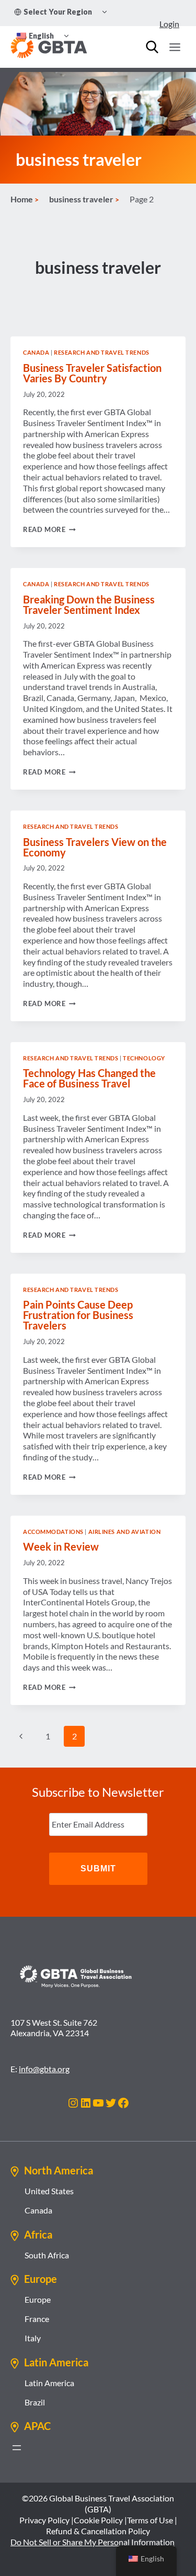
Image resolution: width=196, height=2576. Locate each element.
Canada (36, 352)
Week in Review (61, 1546)
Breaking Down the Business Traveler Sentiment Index (89, 604)
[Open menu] (175, 47)
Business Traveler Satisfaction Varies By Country (92, 373)
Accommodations (53, 1532)
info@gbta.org (44, 2069)
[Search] (152, 47)
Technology (144, 1058)
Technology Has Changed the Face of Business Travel (89, 1078)
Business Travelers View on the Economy (95, 847)
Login (169, 24)
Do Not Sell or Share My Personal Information (93, 2542)
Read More (49, 529)
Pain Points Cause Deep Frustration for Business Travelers (78, 1315)
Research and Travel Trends (102, 352)
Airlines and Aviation (125, 1532)
